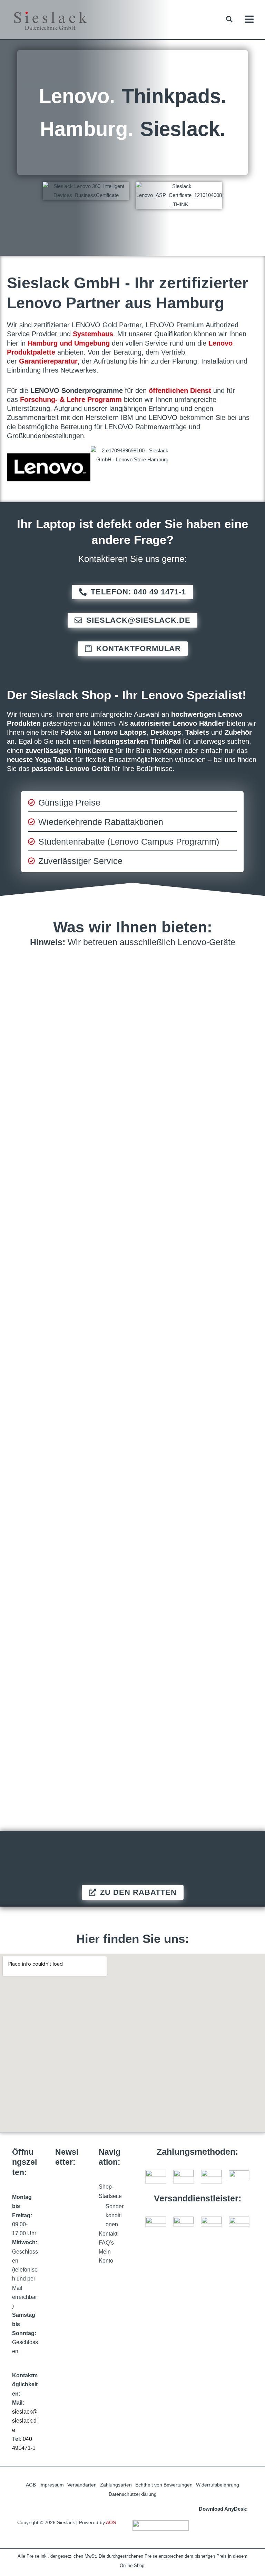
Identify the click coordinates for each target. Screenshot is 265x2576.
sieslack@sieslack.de (25, 2421)
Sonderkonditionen (115, 2216)
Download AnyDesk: (223, 2509)
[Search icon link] (230, 20)
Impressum (52, 2485)
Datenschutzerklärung (133, 2494)
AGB (31, 2485)
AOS (111, 2523)
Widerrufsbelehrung (218, 2485)
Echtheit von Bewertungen (164, 2485)
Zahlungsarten (116, 2485)
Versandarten (82, 2485)
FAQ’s (106, 2243)
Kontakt (108, 2234)
